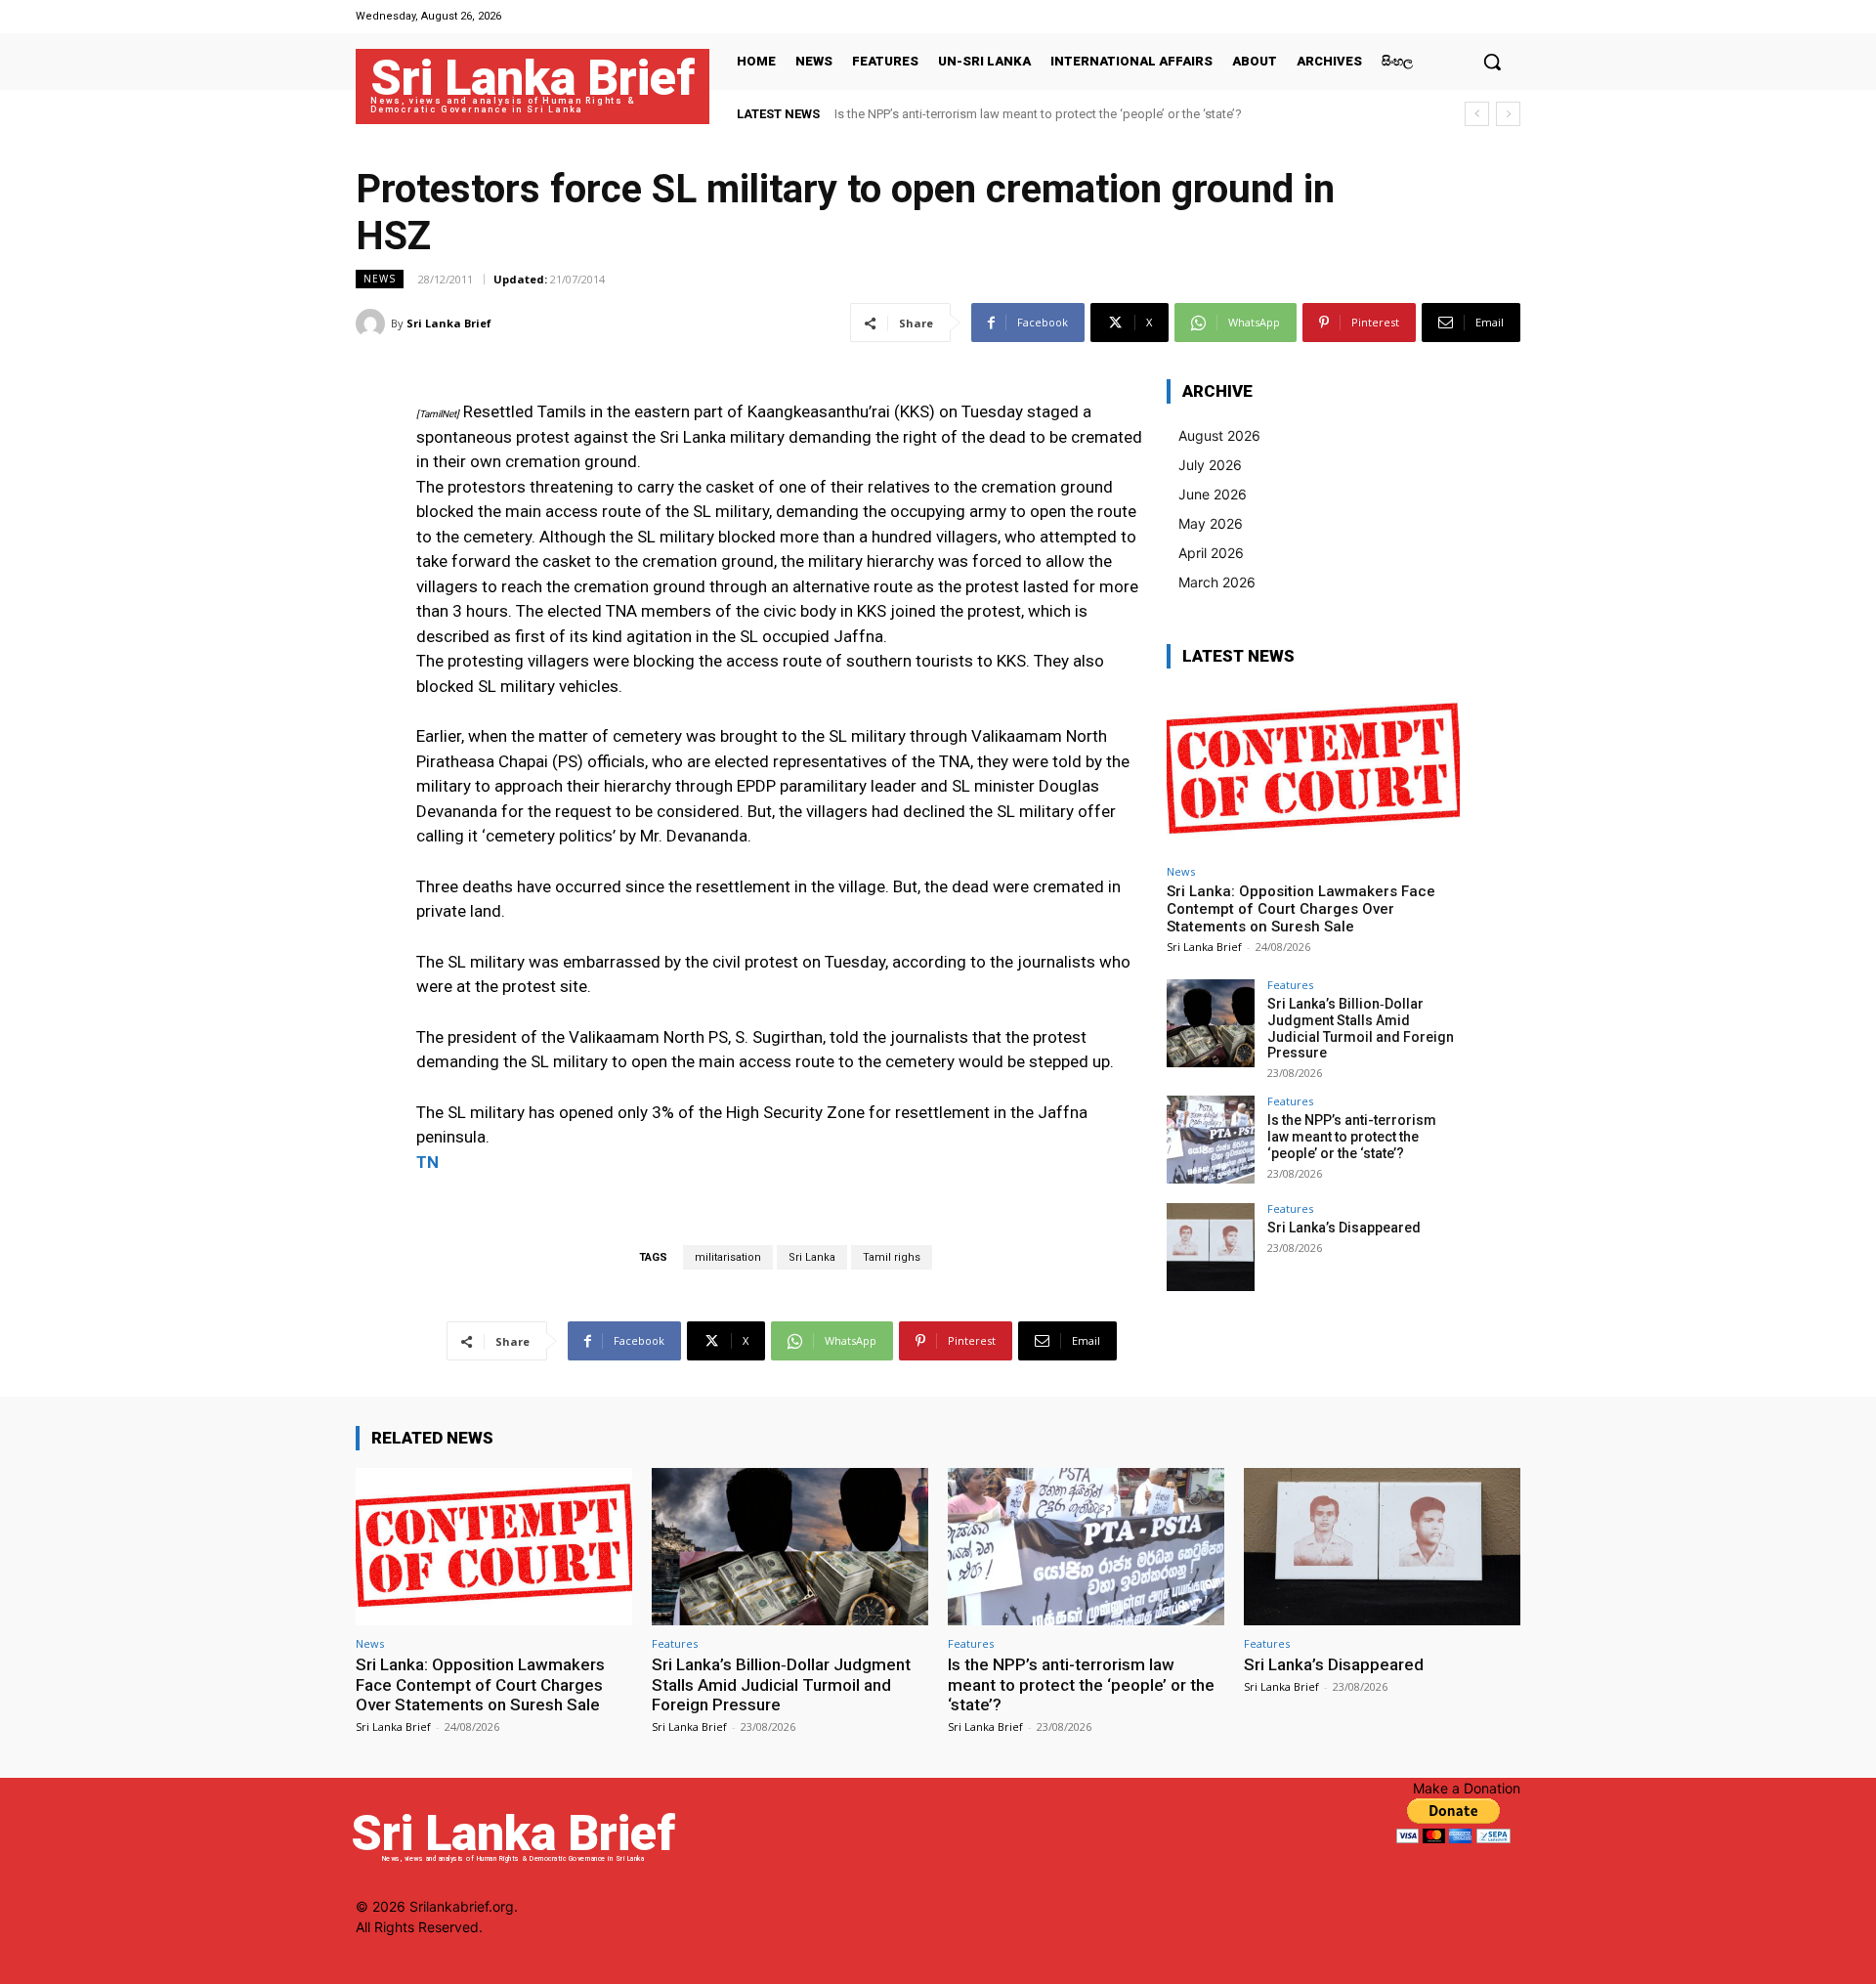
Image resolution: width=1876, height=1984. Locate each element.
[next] (1508, 114)
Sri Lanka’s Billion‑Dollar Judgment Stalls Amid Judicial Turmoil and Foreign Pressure (1361, 1028)
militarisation (728, 1257)
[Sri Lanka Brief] (373, 323)
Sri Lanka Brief (449, 323)
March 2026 (1217, 582)
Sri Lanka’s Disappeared (1344, 1228)
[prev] (1477, 114)
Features (1290, 985)
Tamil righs (892, 1257)
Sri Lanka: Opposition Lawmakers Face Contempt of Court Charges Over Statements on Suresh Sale (1301, 909)
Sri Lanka (812, 1257)
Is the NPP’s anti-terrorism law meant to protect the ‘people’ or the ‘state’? (1038, 114)
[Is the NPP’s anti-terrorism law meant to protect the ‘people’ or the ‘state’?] (1211, 1140)
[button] (1492, 62)
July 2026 (1210, 465)
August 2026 (1219, 435)
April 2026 (1211, 553)
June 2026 (1213, 494)
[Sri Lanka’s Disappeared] (1211, 1247)
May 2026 (1211, 523)
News (380, 279)
